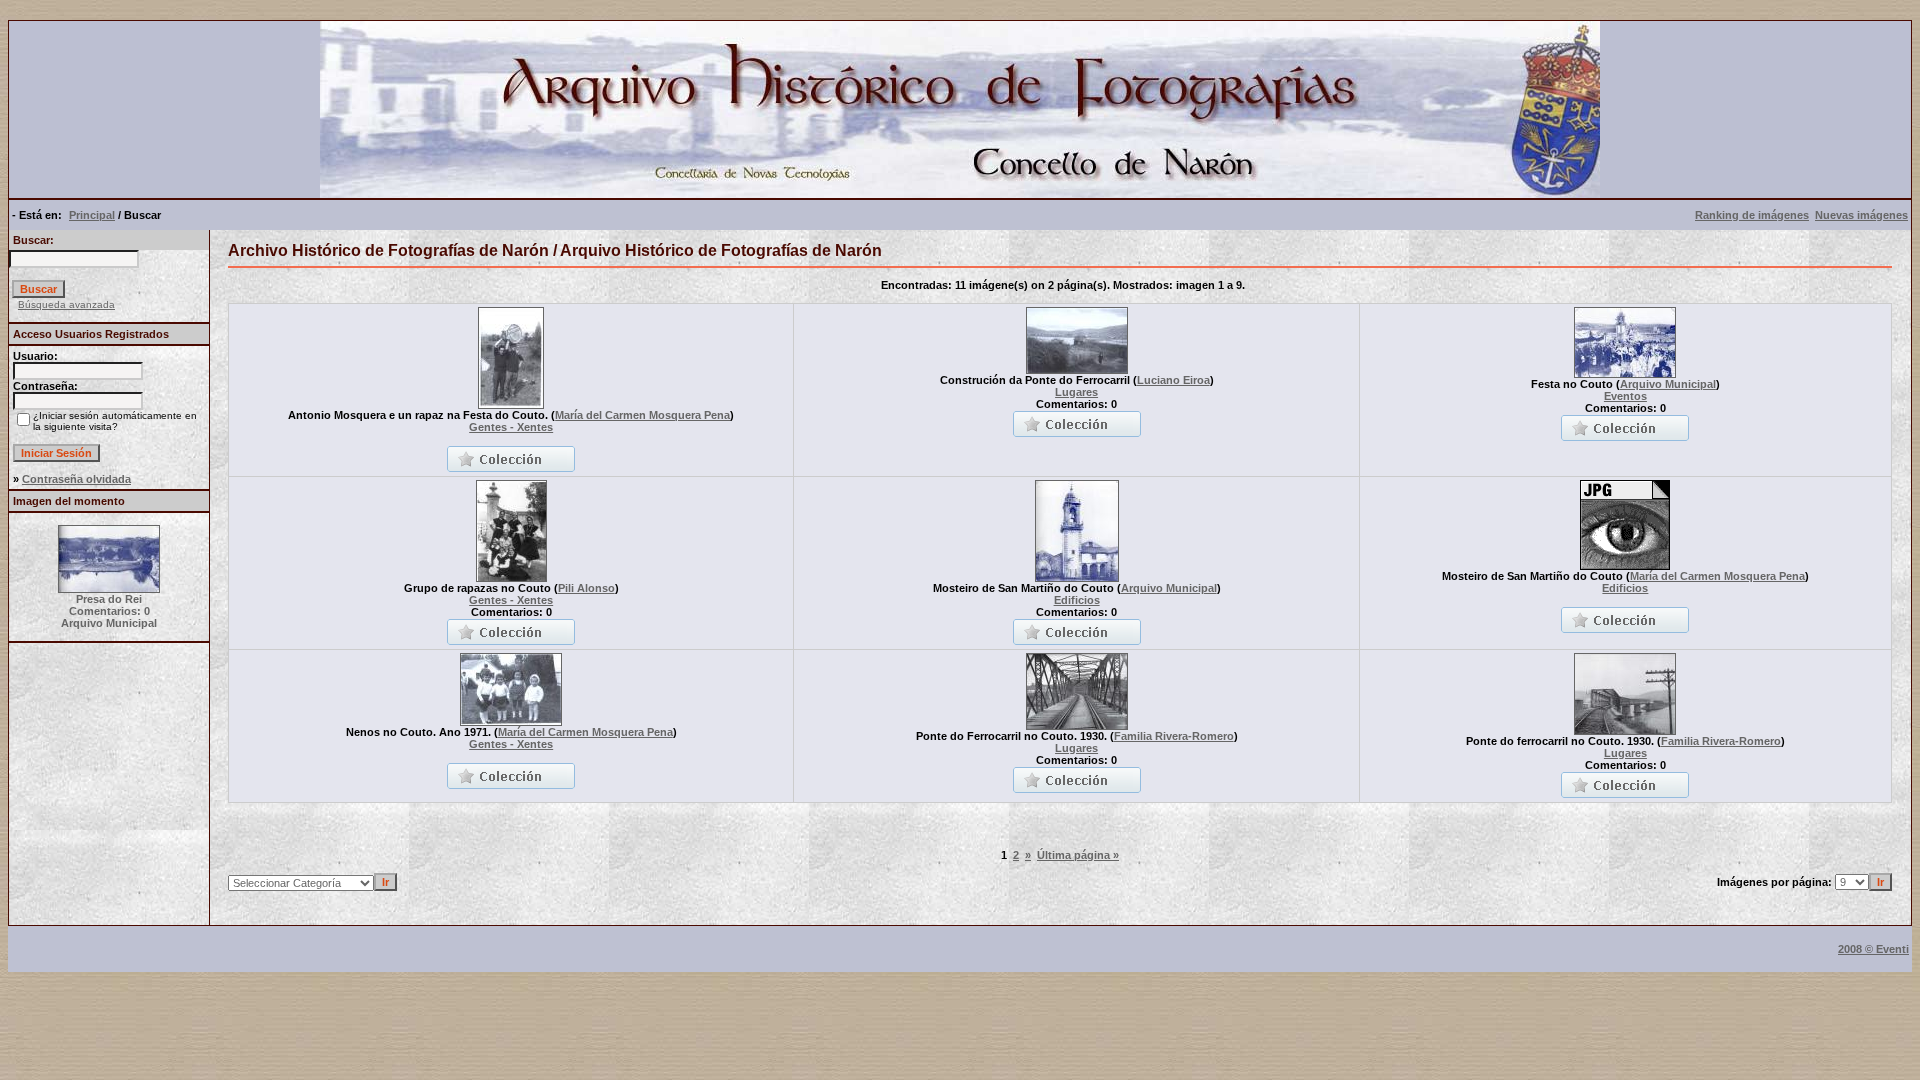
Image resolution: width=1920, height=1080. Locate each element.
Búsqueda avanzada (66, 304)
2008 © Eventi (1873, 949)
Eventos (1625, 396)
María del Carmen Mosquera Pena (642, 415)
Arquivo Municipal (1668, 384)
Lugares (1076, 392)
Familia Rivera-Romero (1174, 736)
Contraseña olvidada (76, 479)
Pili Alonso (586, 588)
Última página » (1078, 855)
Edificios (1077, 600)
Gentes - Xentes (511, 427)
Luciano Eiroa (1173, 380)
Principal (92, 215)
